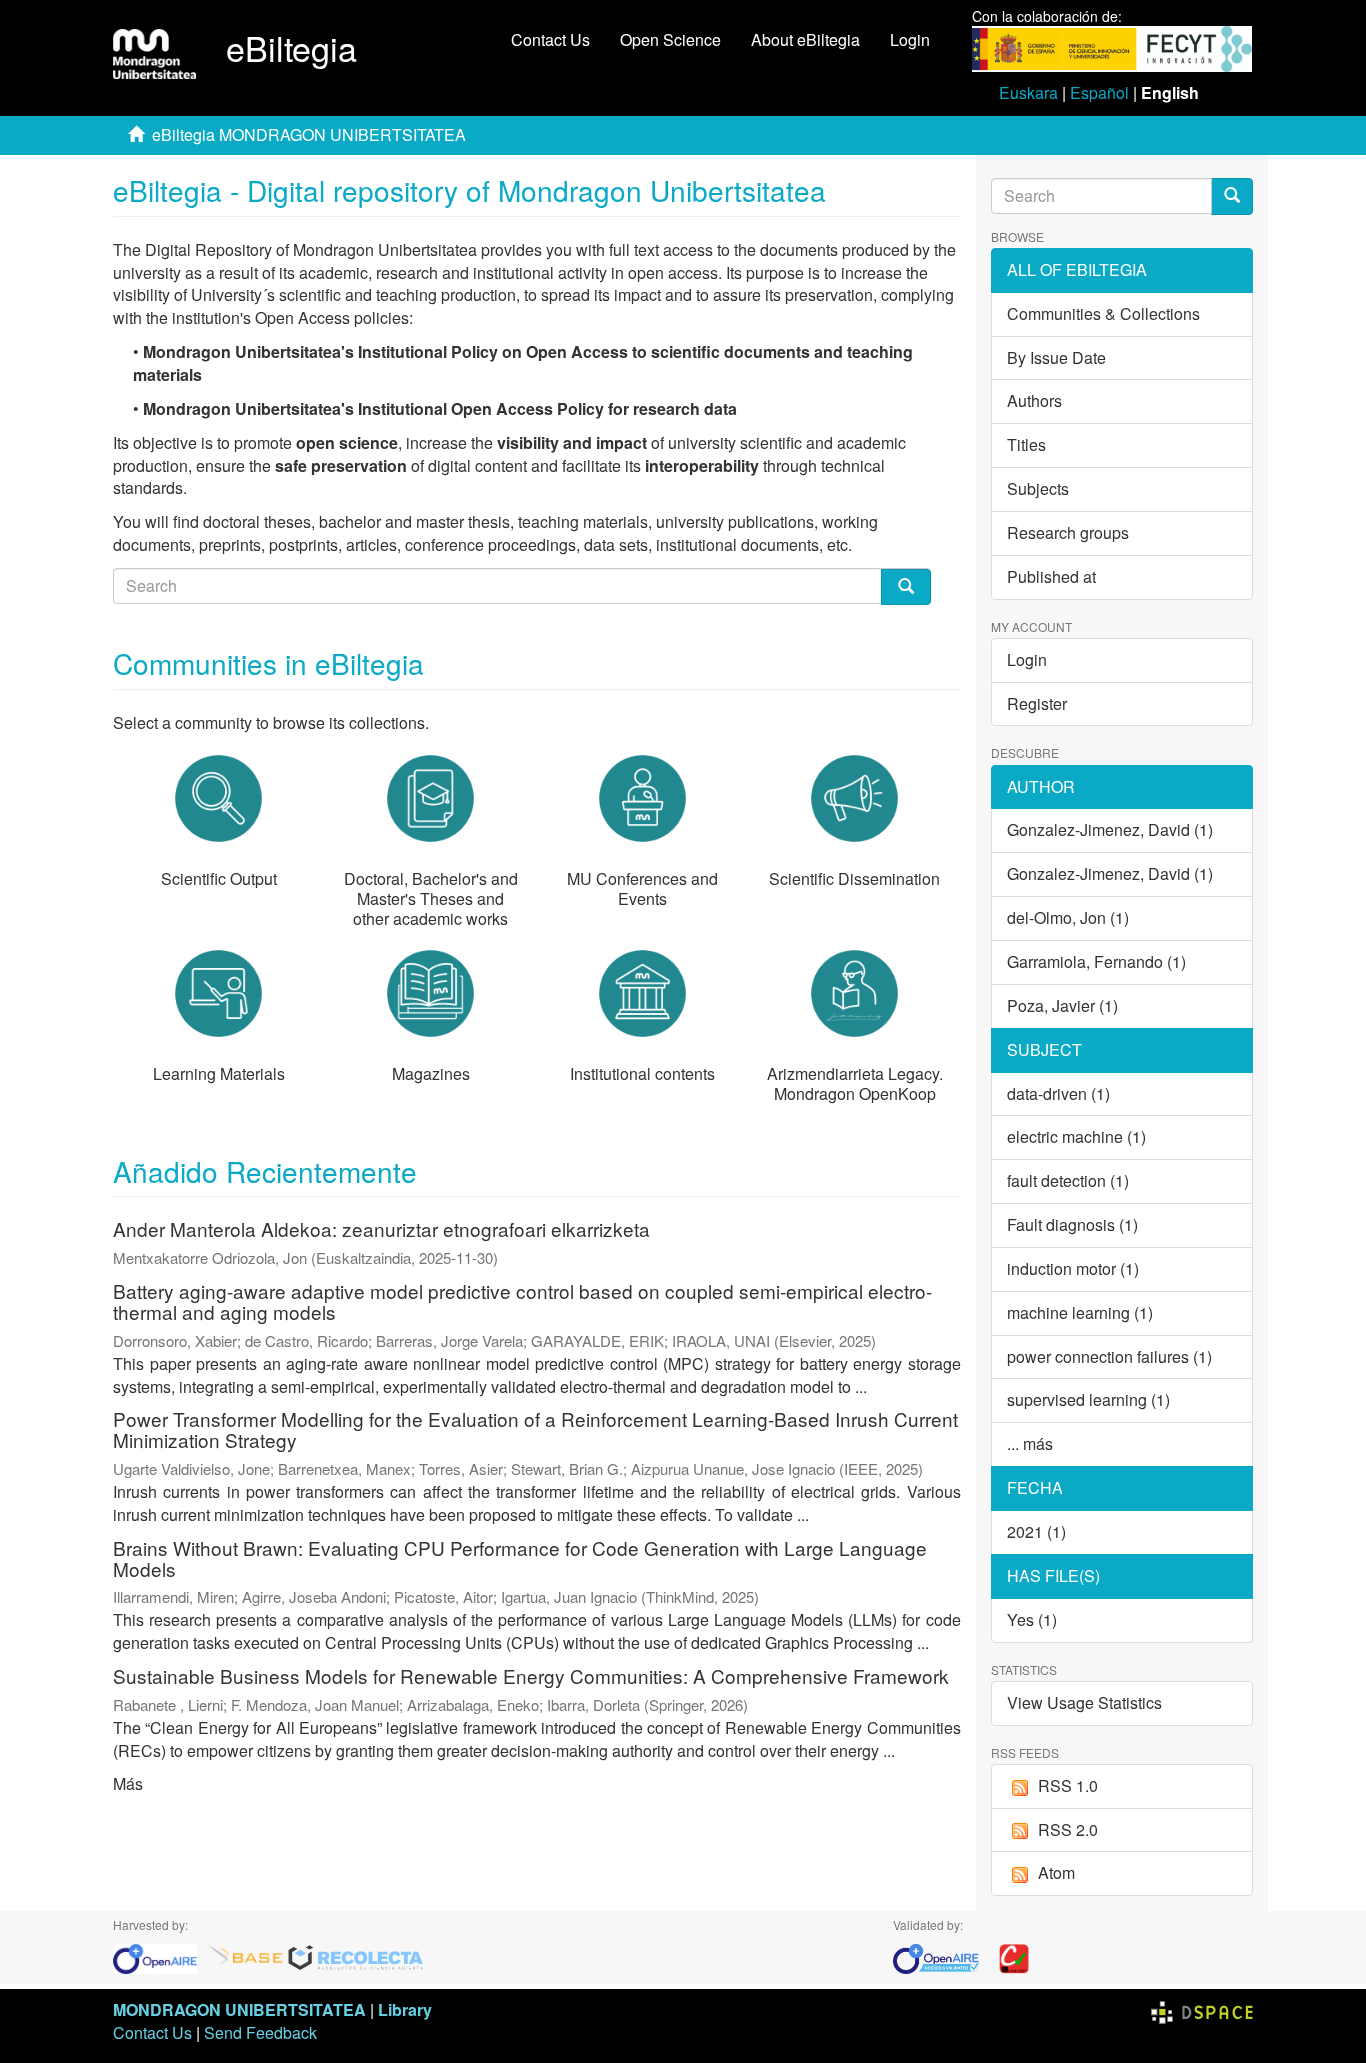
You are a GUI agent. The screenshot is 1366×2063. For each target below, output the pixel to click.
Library (405, 2009)
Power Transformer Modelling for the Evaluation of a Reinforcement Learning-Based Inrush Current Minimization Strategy (535, 1429)
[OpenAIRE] (160, 1957)
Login (1027, 659)
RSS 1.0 (1068, 1785)
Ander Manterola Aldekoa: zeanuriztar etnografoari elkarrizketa (381, 1228)
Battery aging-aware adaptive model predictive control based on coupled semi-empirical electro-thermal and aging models (522, 1301)
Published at (1051, 576)
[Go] (1232, 196)
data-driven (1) (1058, 1093)
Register (1037, 703)
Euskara (1028, 92)
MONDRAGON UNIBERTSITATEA (239, 2009)
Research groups (1068, 532)
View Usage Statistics (1084, 1702)
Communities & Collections (1103, 313)
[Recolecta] (356, 1957)
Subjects (1038, 488)
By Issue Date (1056, 357)
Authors (1034, 400)
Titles (1026, 444)
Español (1099, 92)
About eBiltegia (805, 39)
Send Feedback (260, 2032)
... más (1030, 1443)
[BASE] (246, 1957)
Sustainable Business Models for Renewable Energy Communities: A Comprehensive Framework (531, 1675)
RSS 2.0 (1068, 1829)
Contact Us (550, 39)
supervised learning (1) (1088, 1399)
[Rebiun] (1014, 1957)
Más (128, 1783)
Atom (1056, 1872)
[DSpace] (1202, 2009)
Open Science (670, 39)
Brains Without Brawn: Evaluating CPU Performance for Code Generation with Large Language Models (520, 1558)
